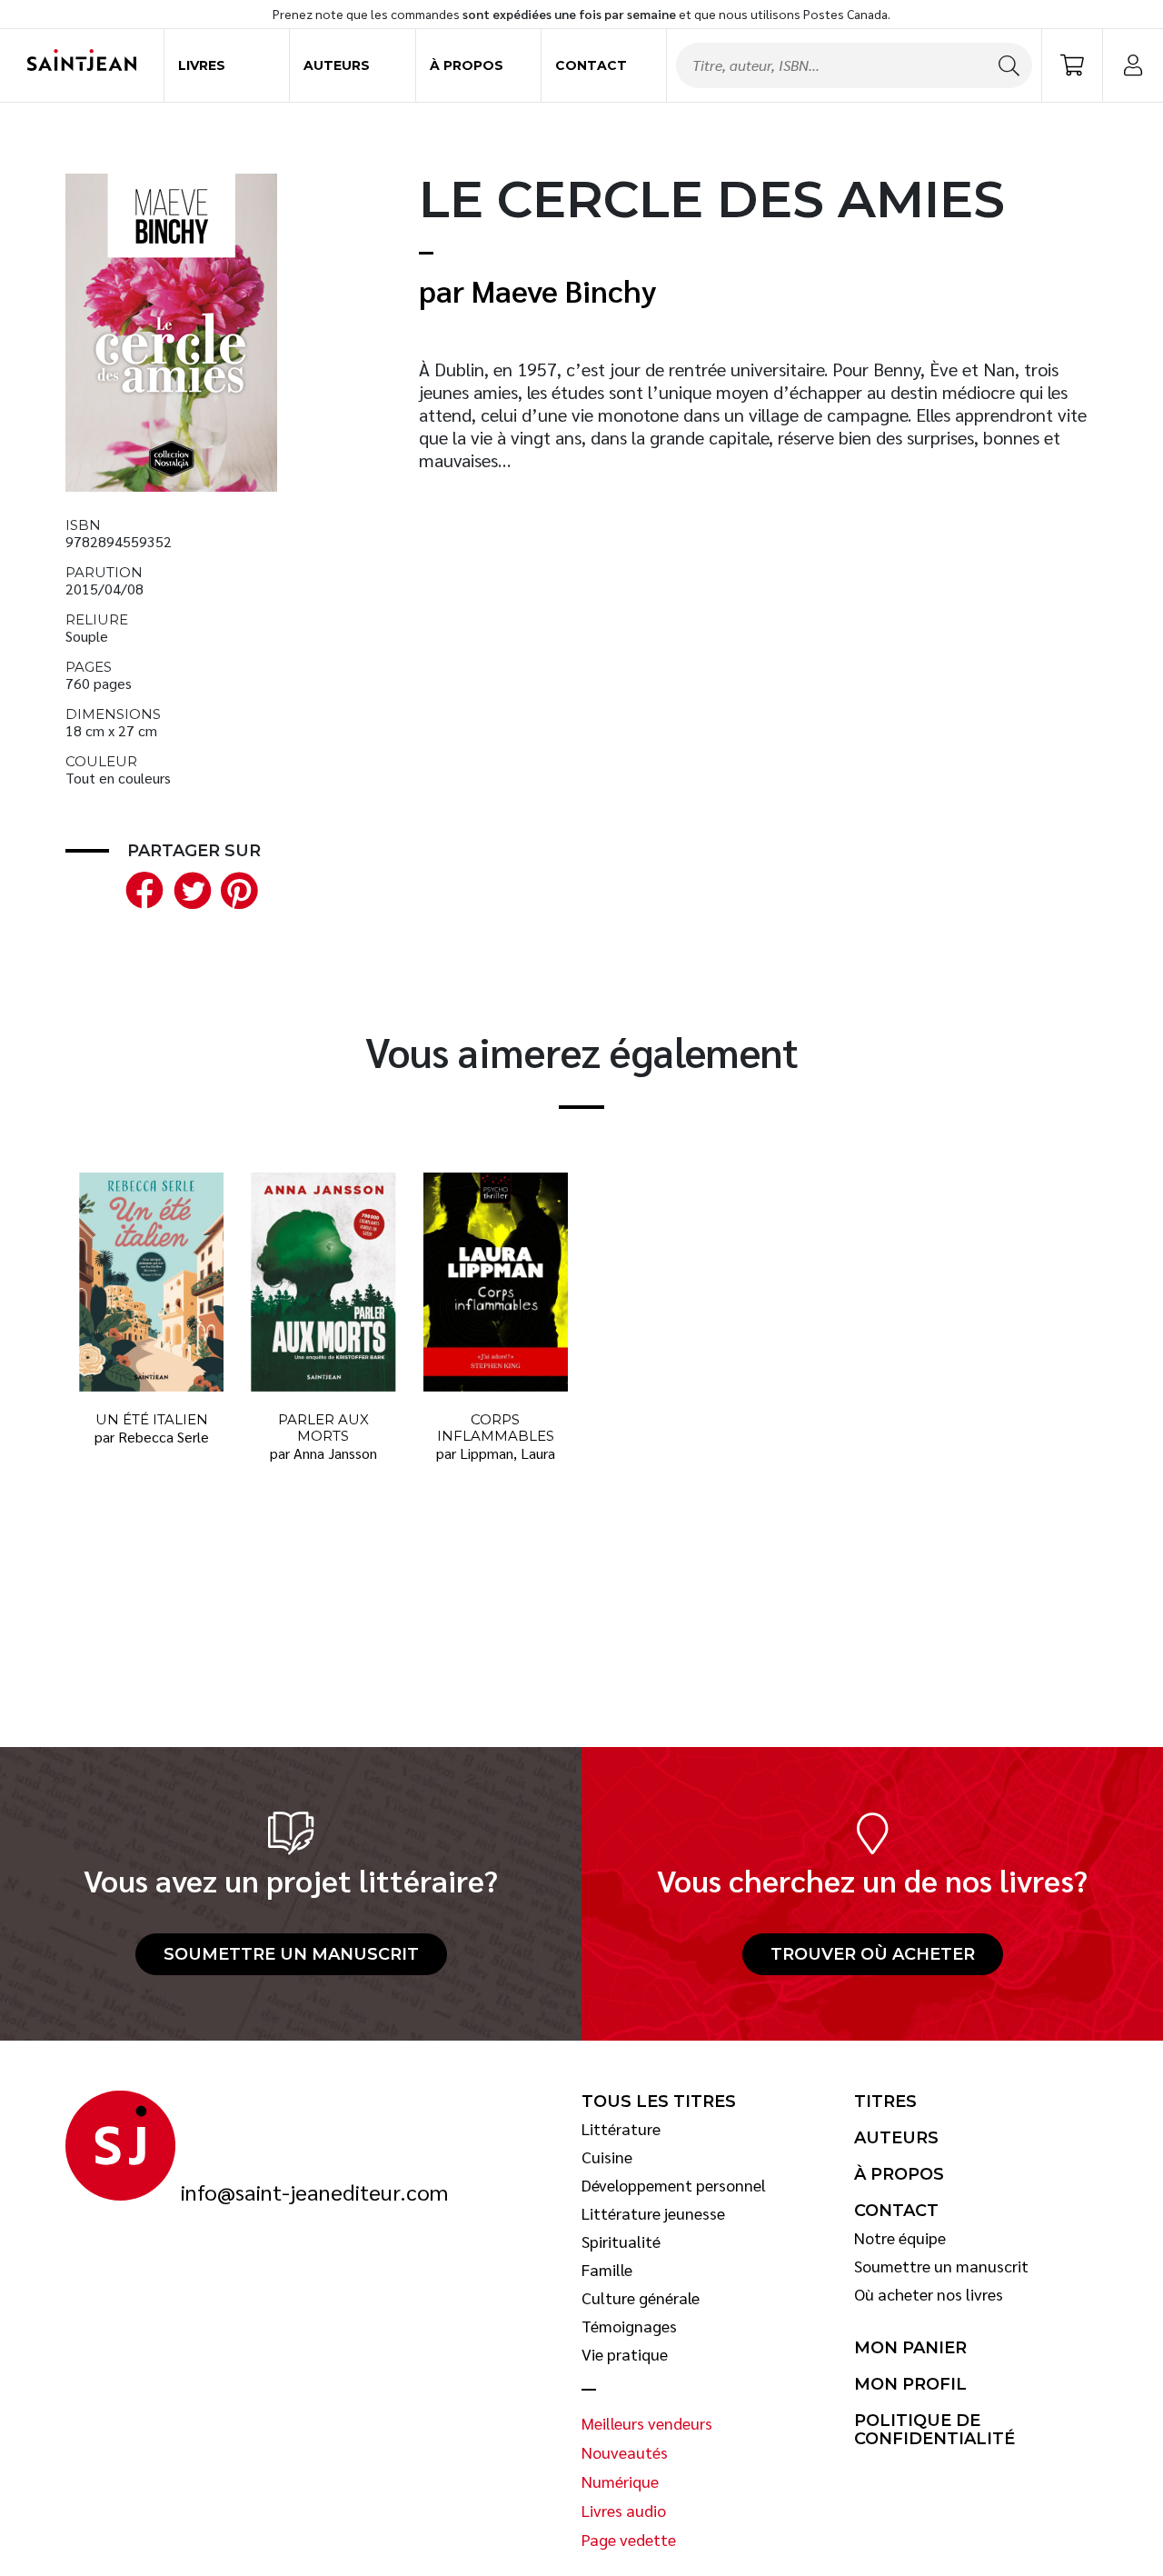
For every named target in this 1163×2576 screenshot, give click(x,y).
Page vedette (629, 2540)
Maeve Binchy (564, 290)
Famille (607, 2270)
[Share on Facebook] (141, 888)
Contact (591, 65)
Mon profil (910, 2384)
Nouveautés (625, 2452)
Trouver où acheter (873, 1954)
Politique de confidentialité (934, 2430)
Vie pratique (625, 2354)
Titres (885, 2102)
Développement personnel (674, 2185)
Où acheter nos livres (929, 2294)
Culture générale (641, 2298)
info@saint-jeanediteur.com (314, 2192)
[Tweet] (188, 888)
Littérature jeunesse (653, 2213)
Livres (202, 65)
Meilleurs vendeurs (647, 2423)
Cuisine (607, 2157)
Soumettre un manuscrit (291, 1954)
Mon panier (910, 2348)
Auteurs (337, 65)
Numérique (620, 2481)
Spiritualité (621, 2242)
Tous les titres (659, 2102)
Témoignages (629, 2326)
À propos (467, 65)
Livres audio (624, 2511)
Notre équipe (900, 2238)
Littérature (621, 2129)
